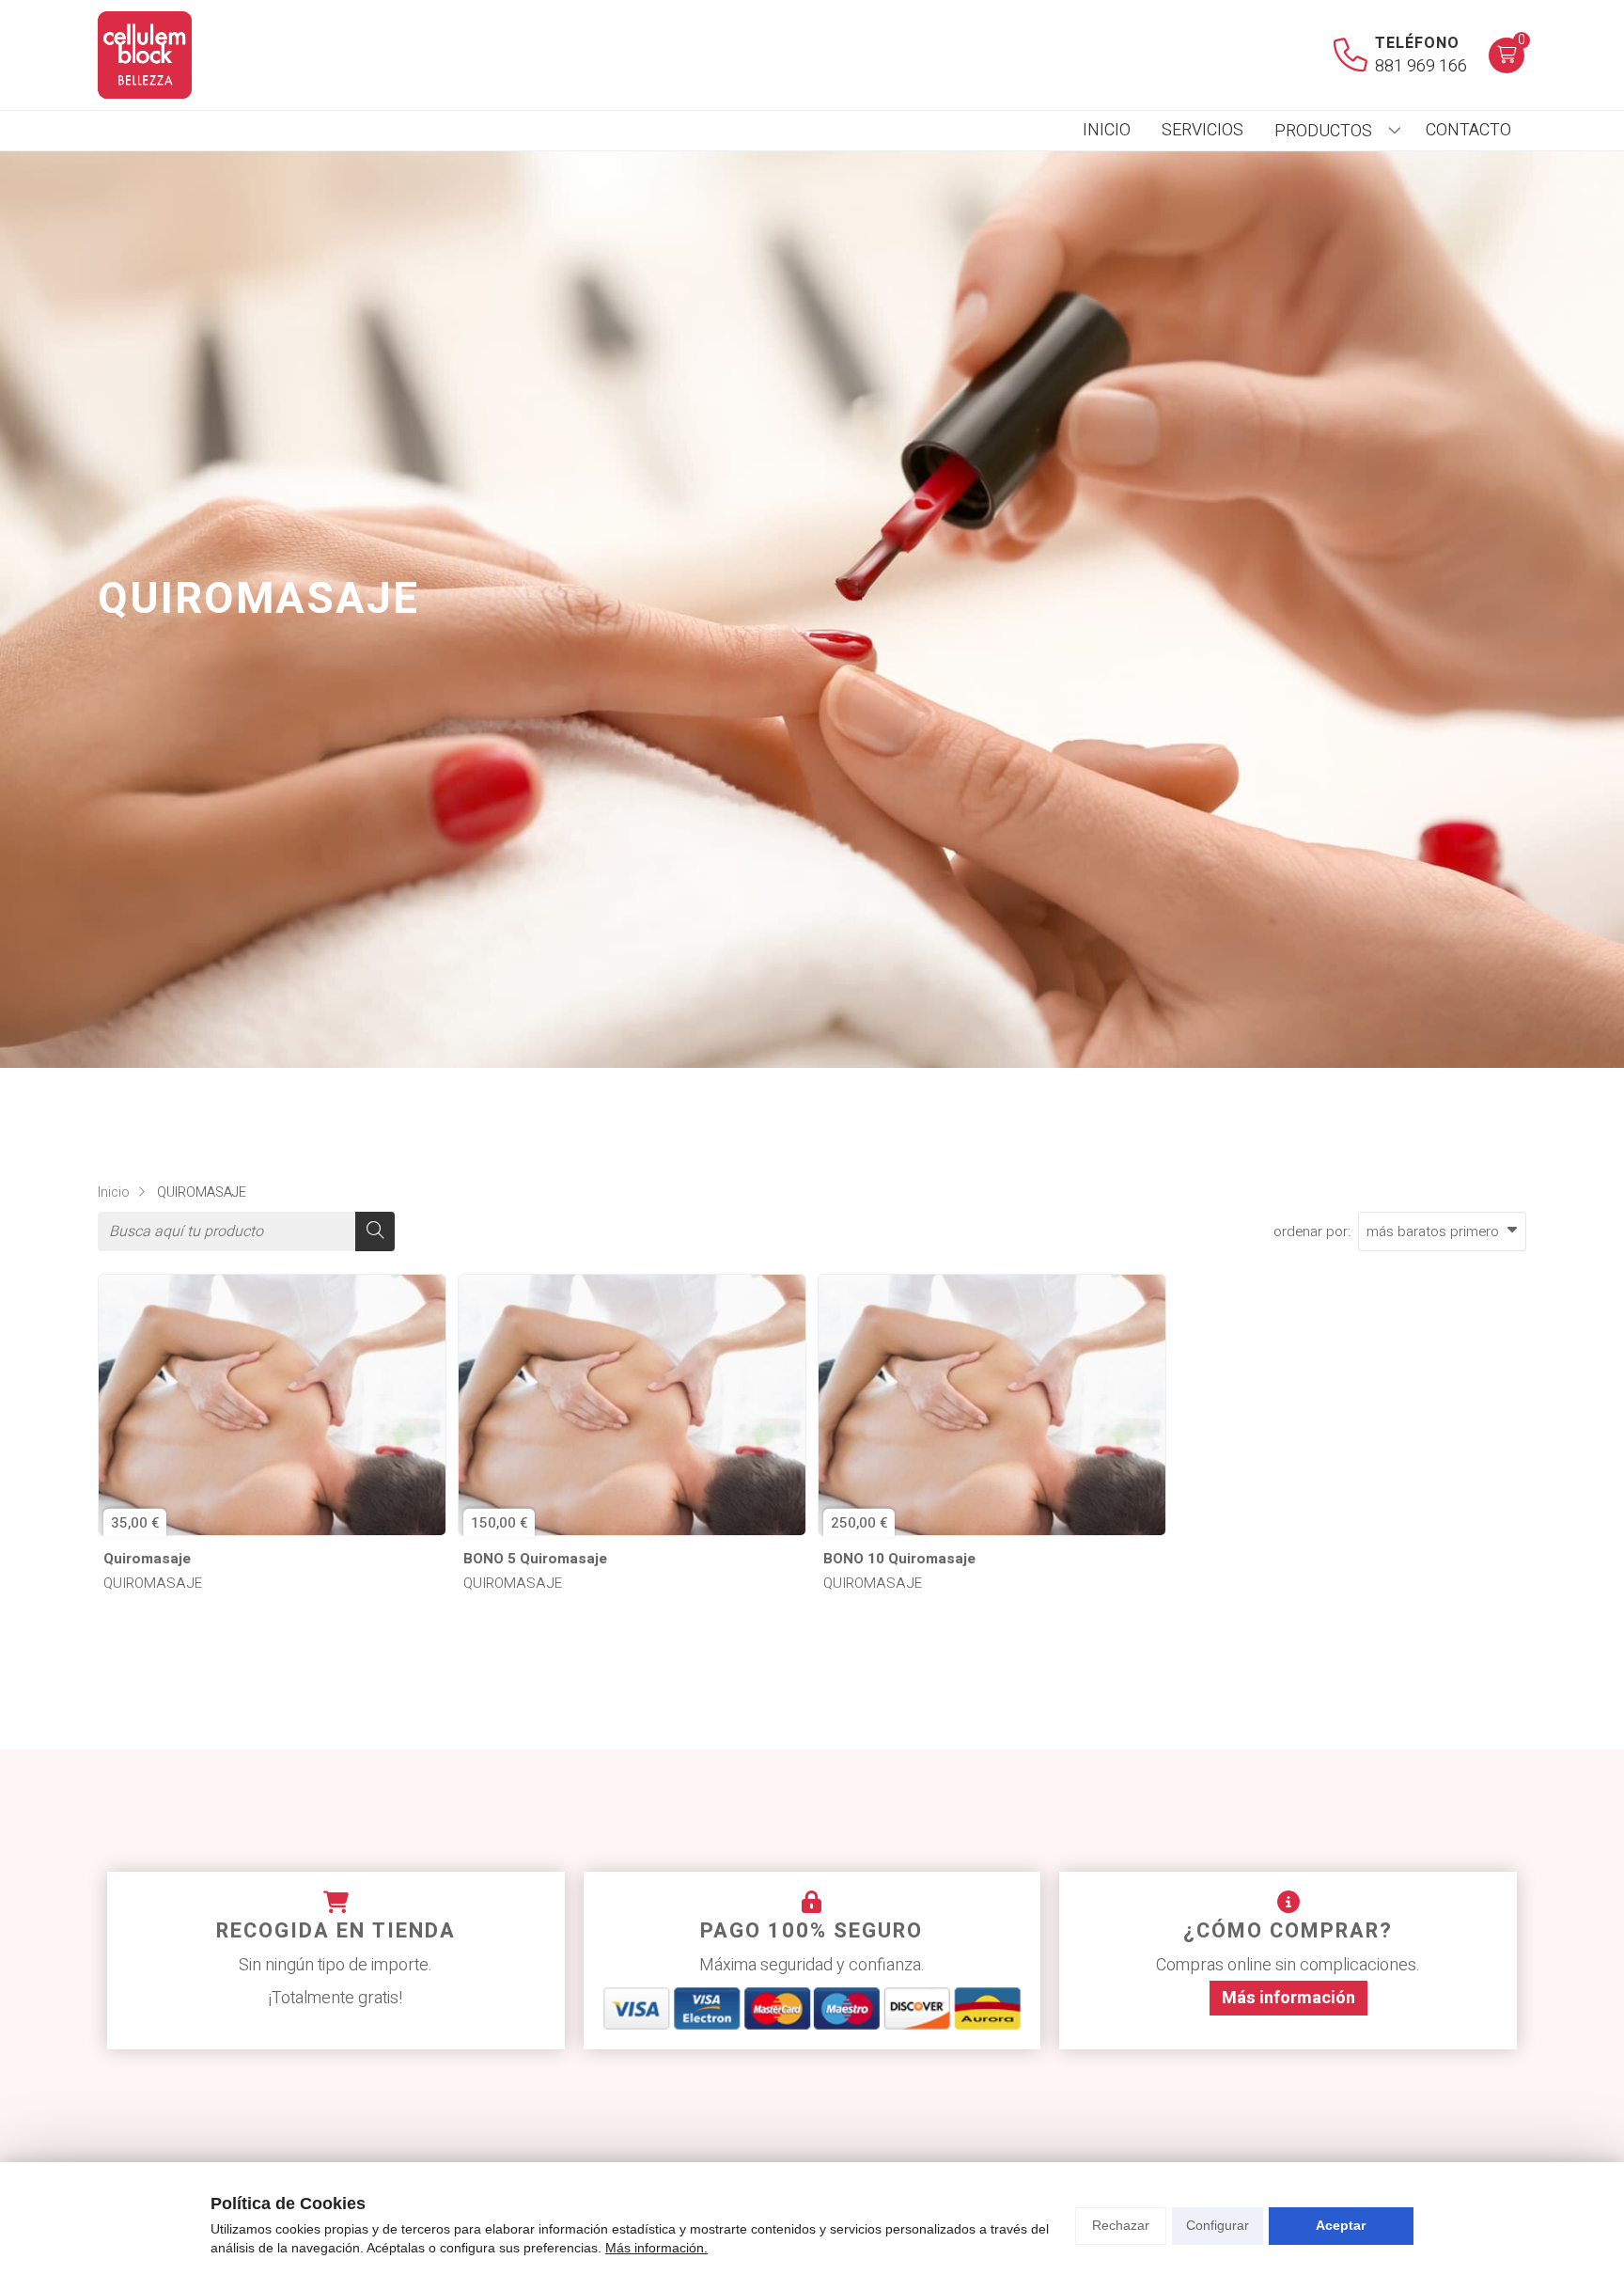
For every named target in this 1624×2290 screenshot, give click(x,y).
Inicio (1107, 130)
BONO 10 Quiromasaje (899, 1559)
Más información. (656, 2248)
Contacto (1468, 130)
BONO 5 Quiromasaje (535, 1559)
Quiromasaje (147, 1559)
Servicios (1202, 130)
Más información (1288, 1998)
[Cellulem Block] (145, 55)
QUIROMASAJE (153, 1584)
